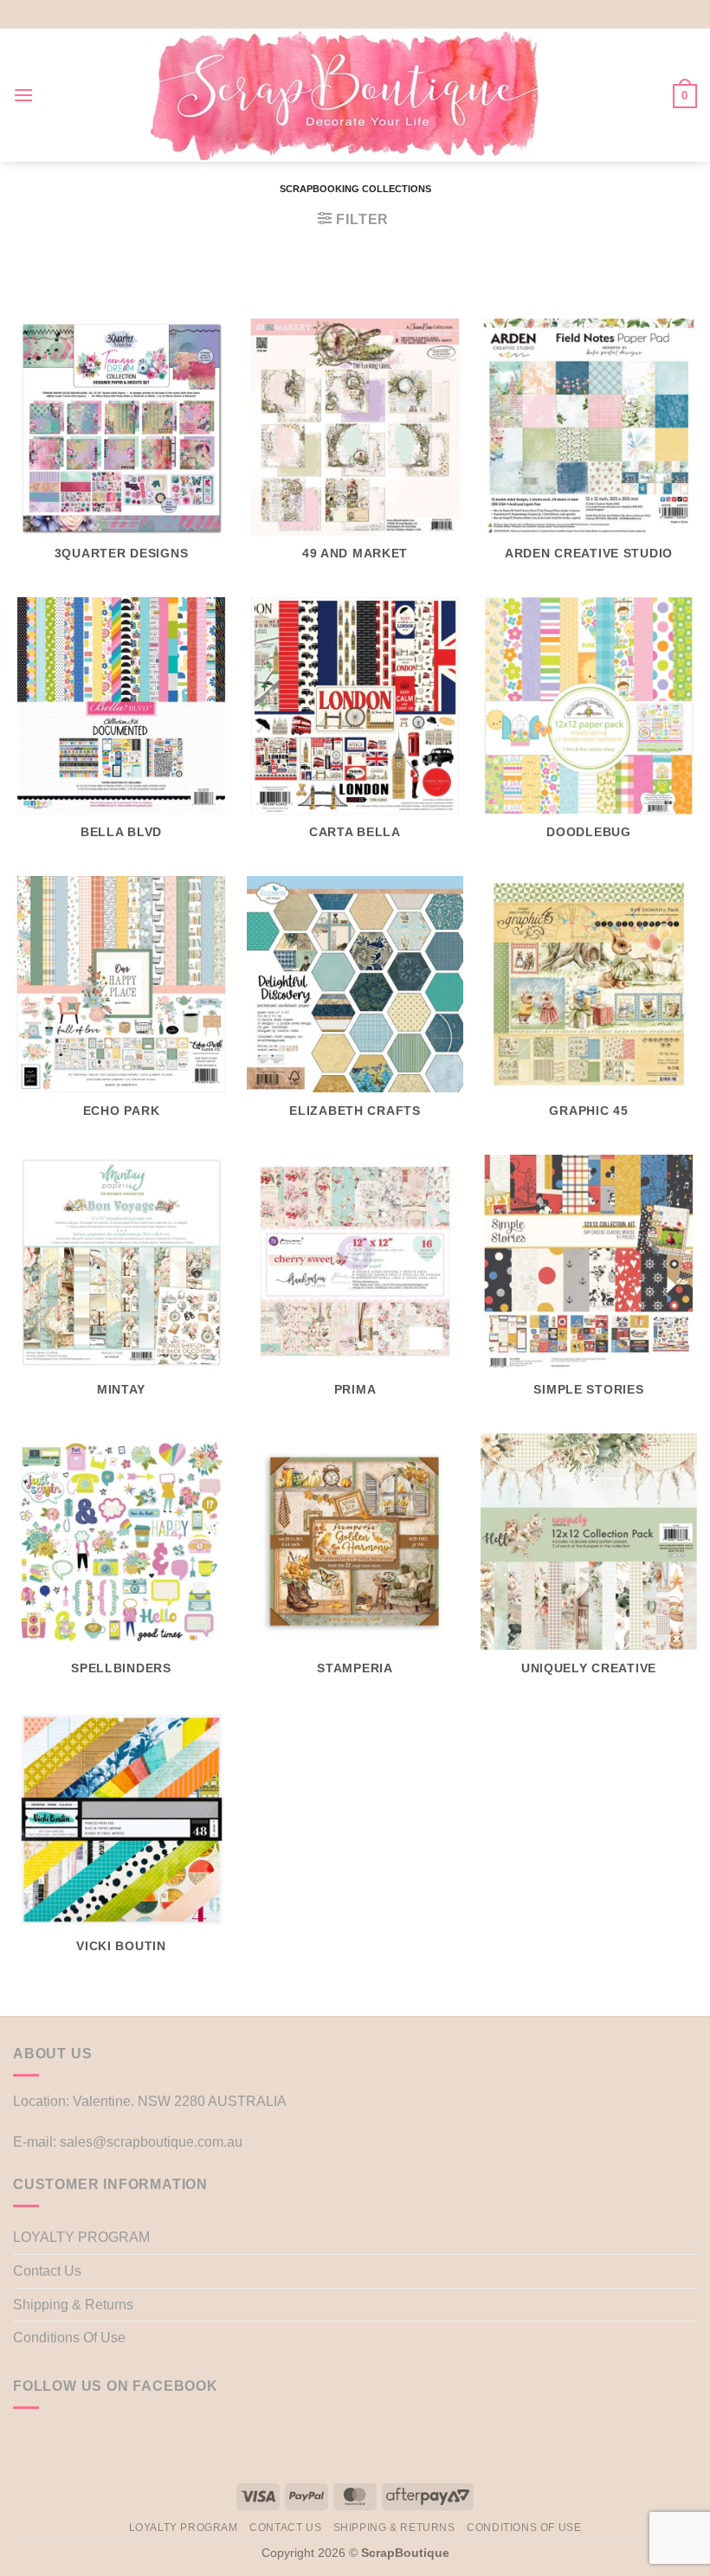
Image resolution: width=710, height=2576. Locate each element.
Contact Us (47, 2271)
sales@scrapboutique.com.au (151, 2142)
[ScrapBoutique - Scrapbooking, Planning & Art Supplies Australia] (345, 95)
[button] (23, 95)
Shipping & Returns (73, 2305)
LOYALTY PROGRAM (81, 2237)
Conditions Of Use (69, 2338)
